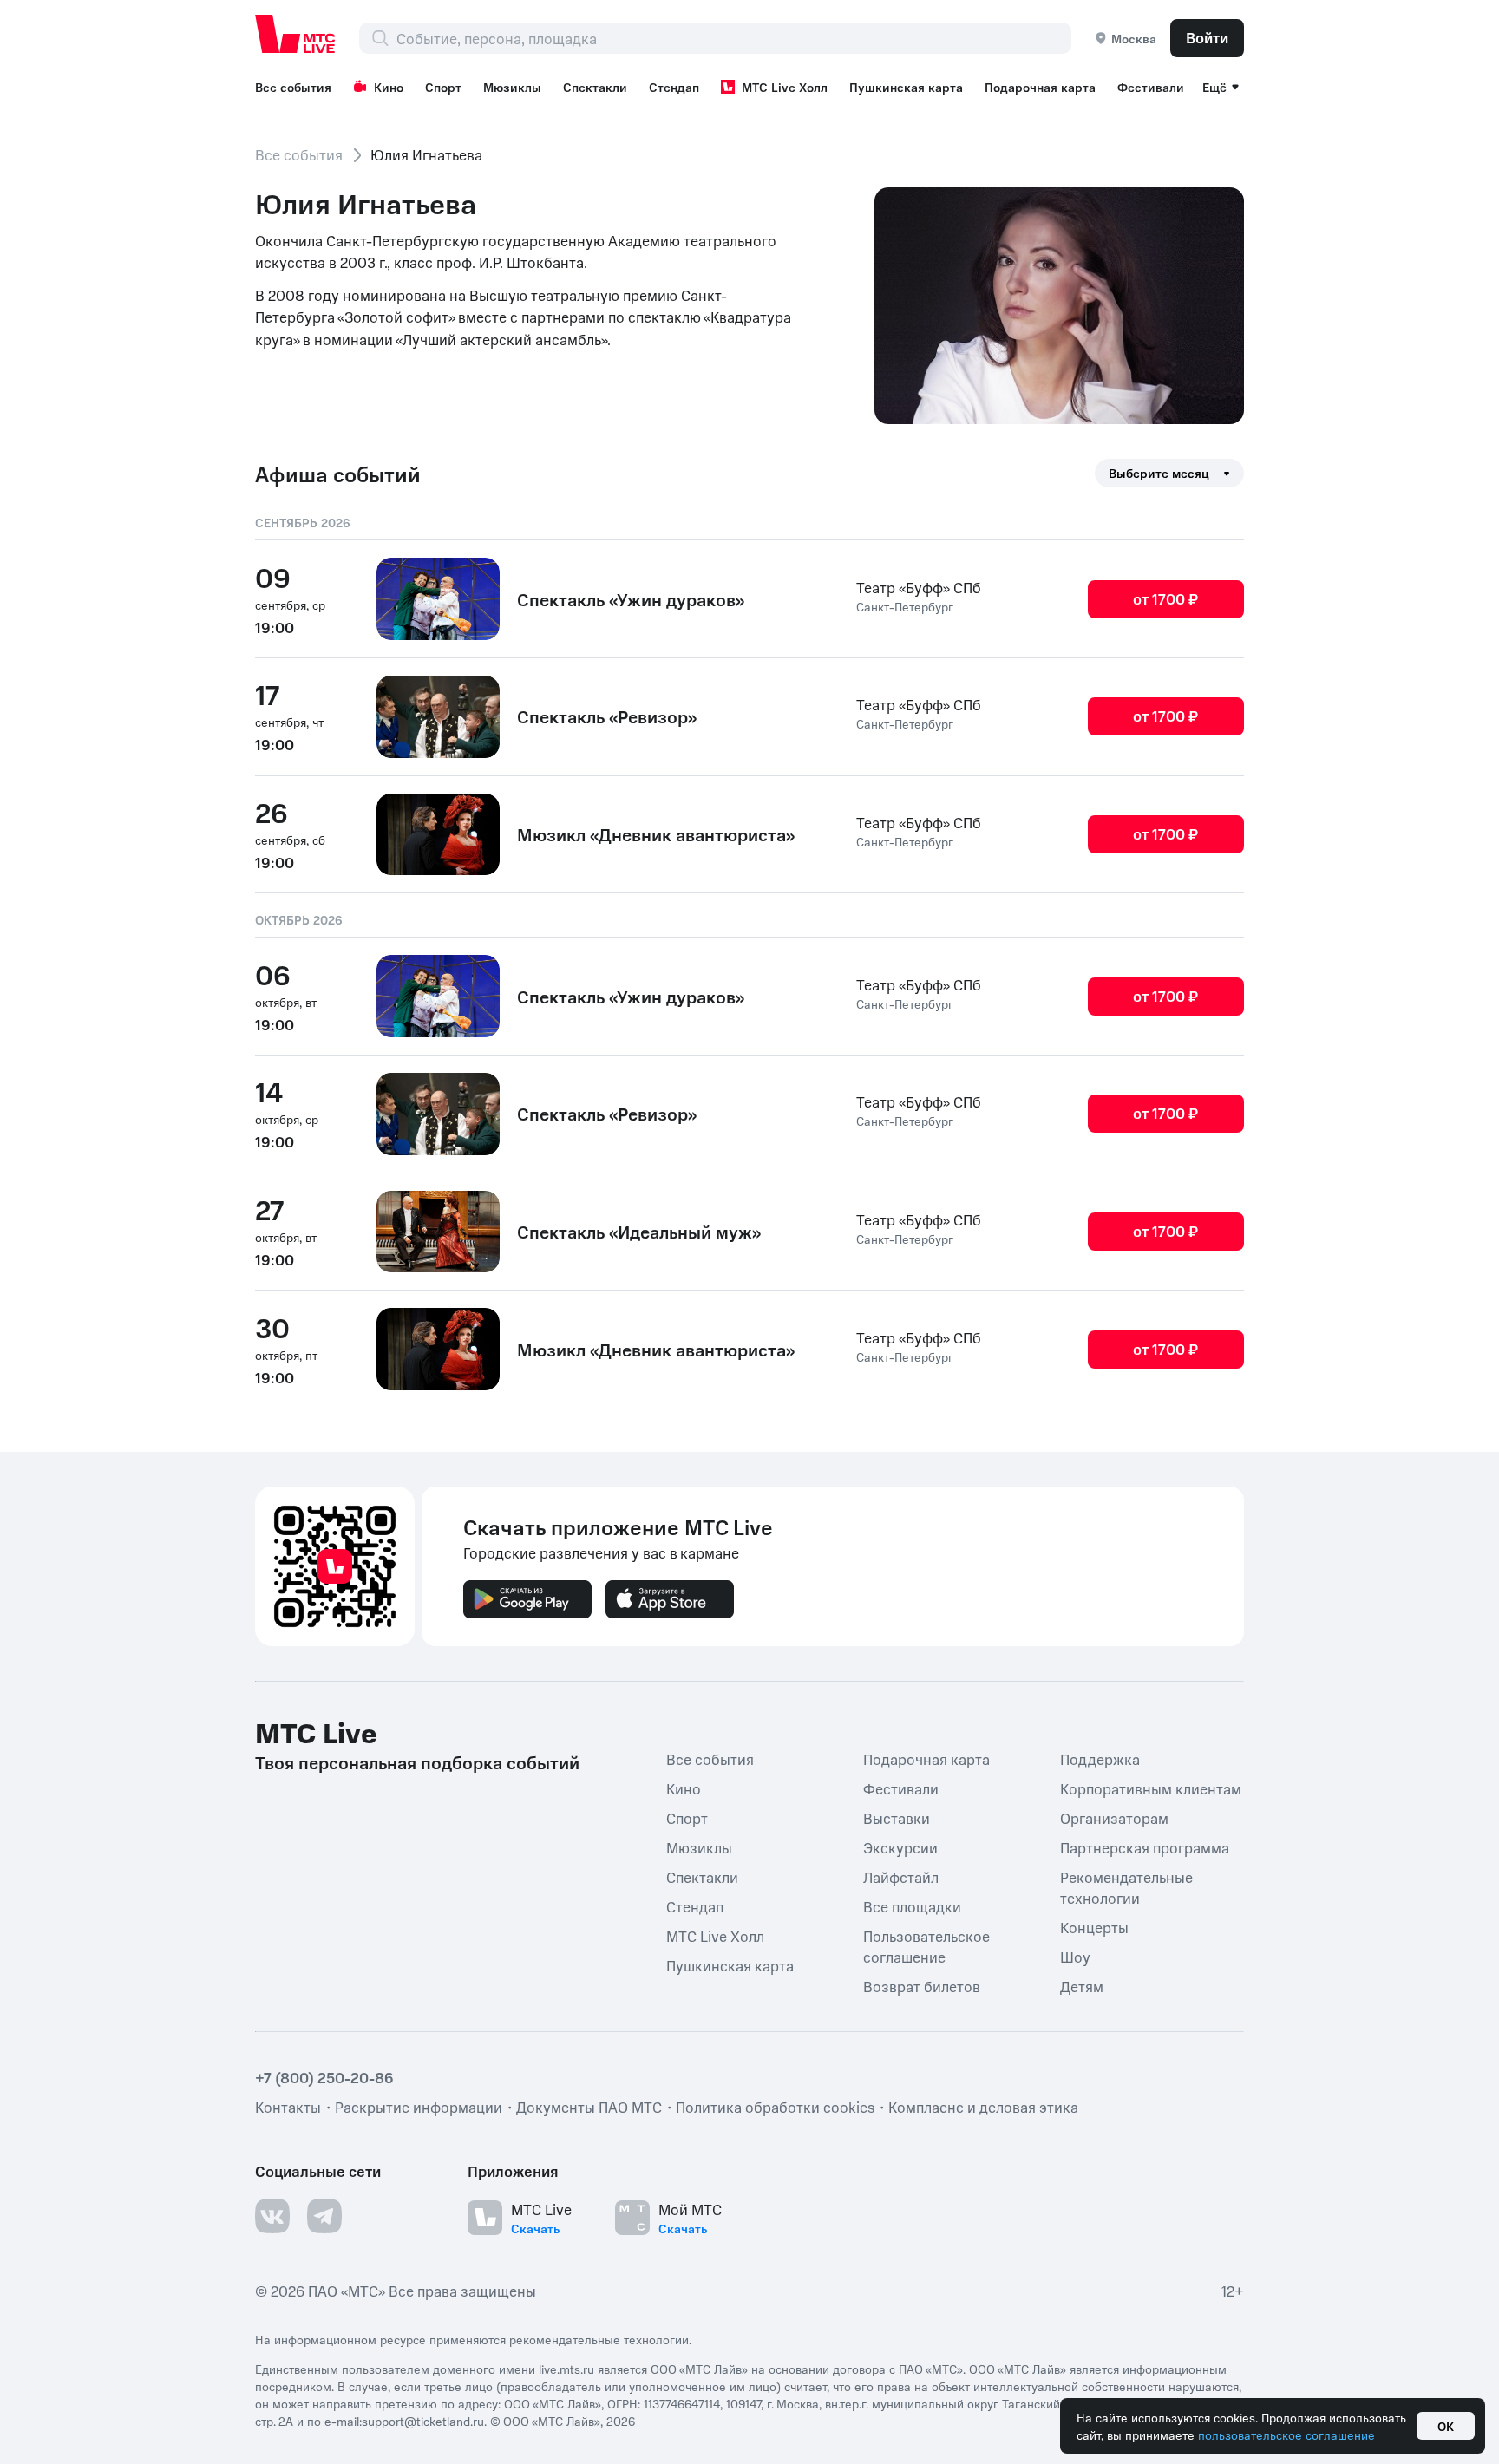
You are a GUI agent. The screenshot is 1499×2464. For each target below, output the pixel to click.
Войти (1207, 37)
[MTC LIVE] (296, 34)
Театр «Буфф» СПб (919, 587)
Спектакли (595, 87)
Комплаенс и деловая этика (983, 2107)
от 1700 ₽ (1165, 598)
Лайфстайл (901, 1877)
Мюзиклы (512, 87)
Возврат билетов (922, 1986)
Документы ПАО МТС (589, 2107)
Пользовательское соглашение (926, 1946)
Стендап (674, 87)
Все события (293, 87)
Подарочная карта (1040, 87)
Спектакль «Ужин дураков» (631, 599)
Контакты (288, 2107)
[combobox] (733, 38)
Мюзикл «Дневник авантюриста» (656, 834)
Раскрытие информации (419, 2107)
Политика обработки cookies (775, 2107)
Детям (1082, 1986)
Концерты (1094, 1927)
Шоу (1075, 1957)
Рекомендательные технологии (1126, 1887)
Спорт (443, 87)
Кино (389, 87)
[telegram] (324, 2216)
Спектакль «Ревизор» (607, 716)
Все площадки (912, 1906)
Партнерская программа (1145, 1847)
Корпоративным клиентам (1151, 1788)
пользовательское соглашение (1286, 2435)
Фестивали (1151, 87)
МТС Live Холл (785, 87)
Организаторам (1114, 1818)
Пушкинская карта (906, 87)
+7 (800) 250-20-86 (324, 2077)
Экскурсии (900, 1847)
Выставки (897, 1818)
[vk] (272, 2216)
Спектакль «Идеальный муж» (639, 1232)
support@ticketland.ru (423, 2421)
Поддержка (1100, 1759)
